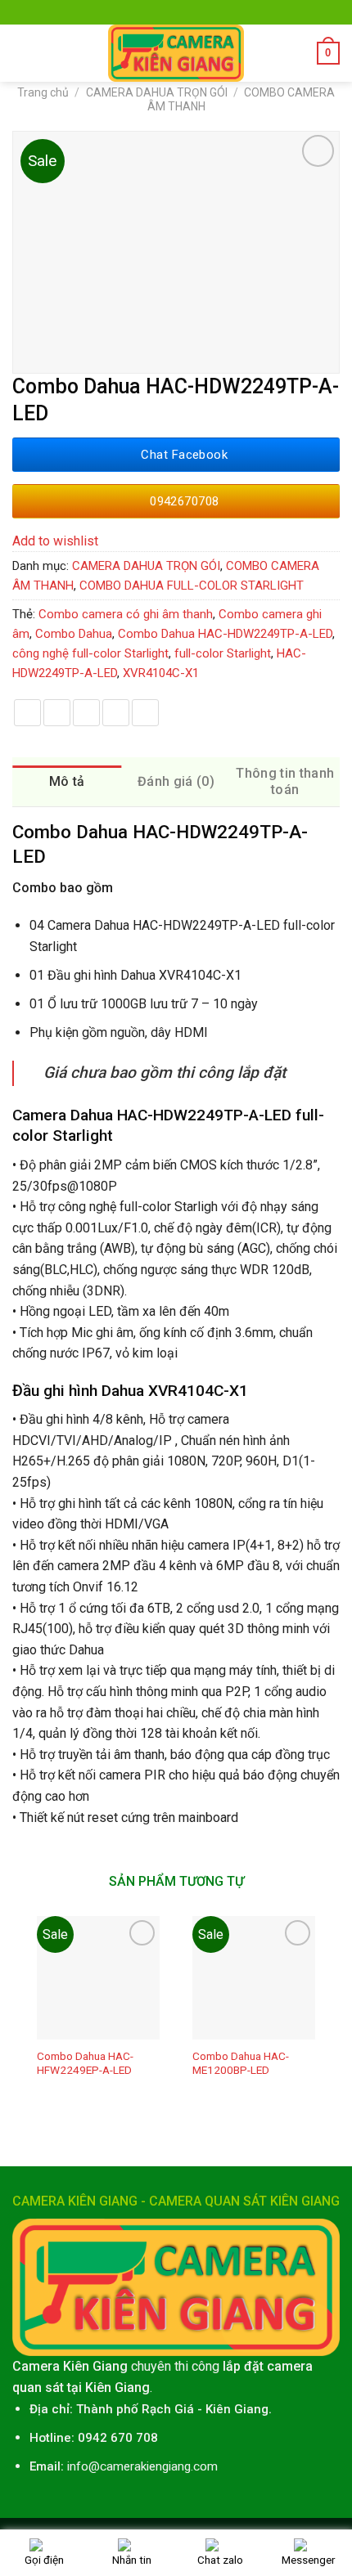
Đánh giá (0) (176, 781)
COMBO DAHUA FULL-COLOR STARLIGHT (192, 586)
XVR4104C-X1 (161, 673)
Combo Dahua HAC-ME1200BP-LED (241, 2063)
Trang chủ (43, 92)
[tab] (67, 782)
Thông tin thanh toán (285, 781)
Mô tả (67, 781)
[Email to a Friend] (86, 713)
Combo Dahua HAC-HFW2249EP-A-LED (85, 2063)
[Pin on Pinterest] (116, 713)
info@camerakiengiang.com (142, 2466)
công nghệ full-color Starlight (90, 653)
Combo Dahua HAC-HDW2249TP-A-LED (225, 634)
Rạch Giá (168, 2409)
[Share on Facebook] (27, 713)
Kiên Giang (237, 2409)
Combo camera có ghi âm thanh (126, 614)
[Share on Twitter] (57, 713)
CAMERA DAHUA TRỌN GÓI (157, 92)
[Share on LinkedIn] (145, 713)
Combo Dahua (74, 634)
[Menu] (22, 53)
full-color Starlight (223, 653)
